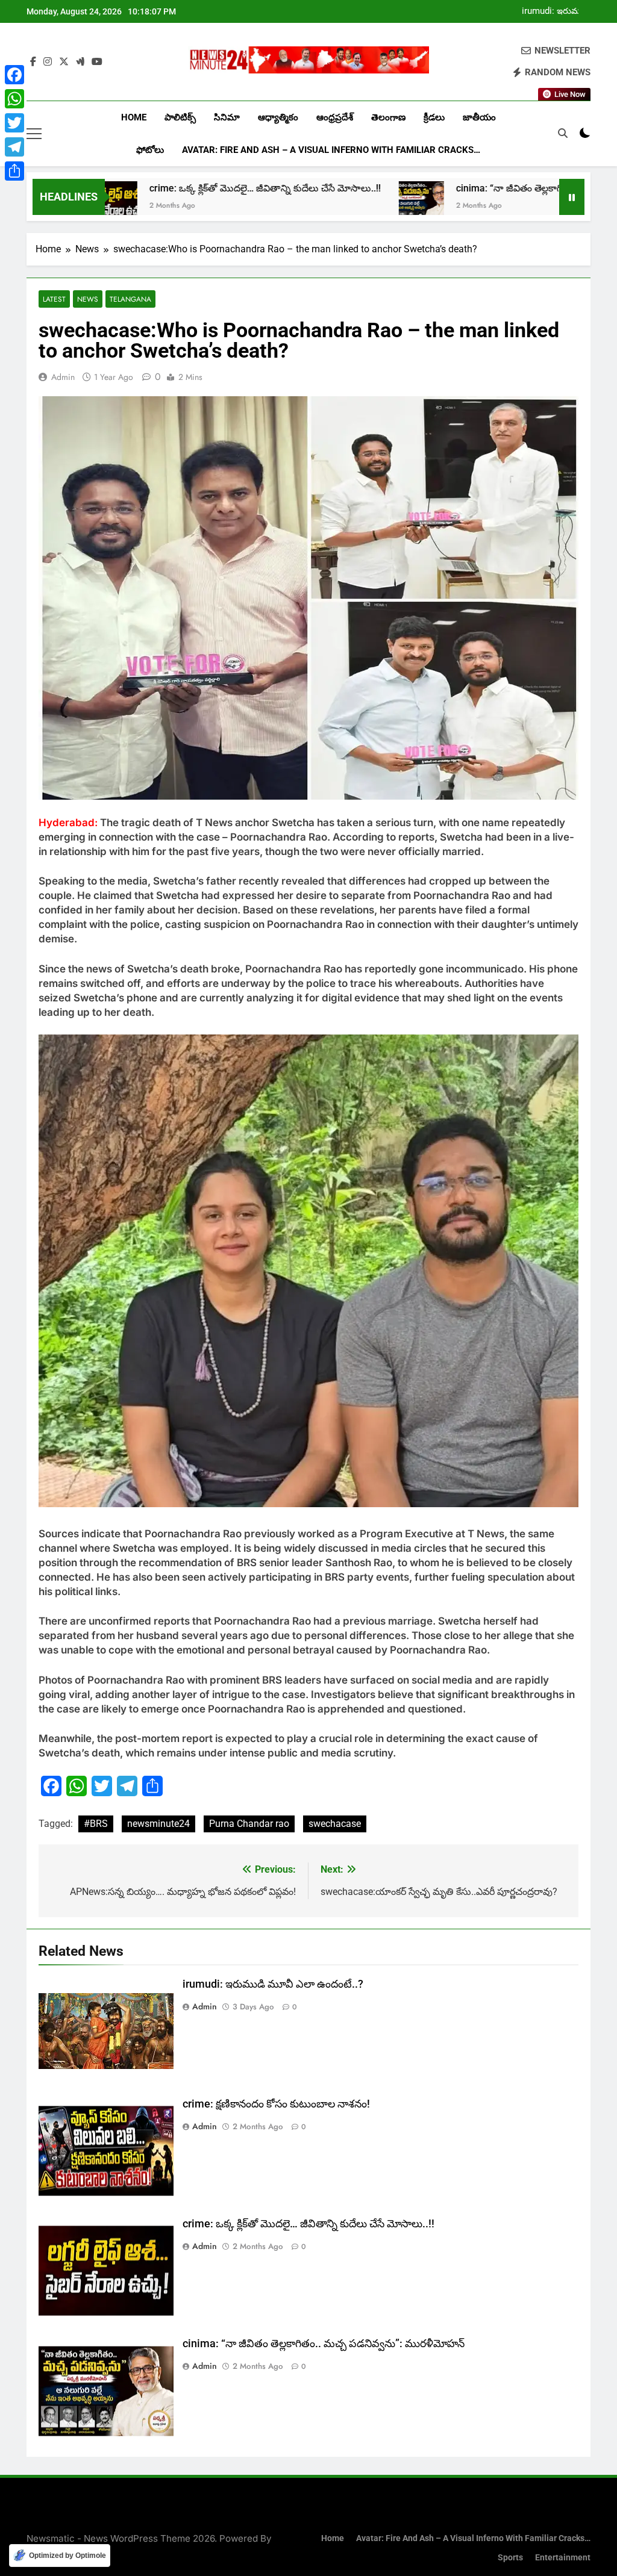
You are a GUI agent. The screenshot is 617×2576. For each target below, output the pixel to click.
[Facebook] (14, 75)
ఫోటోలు (150, 150)
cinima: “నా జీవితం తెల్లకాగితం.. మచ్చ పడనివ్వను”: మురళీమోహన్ (324, 2344)
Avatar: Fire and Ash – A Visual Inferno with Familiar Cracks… (331, 150)
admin (63, 377)
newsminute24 (158, 1824)
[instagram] (48, 62)
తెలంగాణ (388, 117)
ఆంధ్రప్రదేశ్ (335, 117)
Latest (54, 299)
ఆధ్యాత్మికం (278, 117)
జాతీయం (479, 117)
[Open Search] (563, 133)
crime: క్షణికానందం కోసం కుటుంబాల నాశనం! (276, 2104)
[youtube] (97, 62)
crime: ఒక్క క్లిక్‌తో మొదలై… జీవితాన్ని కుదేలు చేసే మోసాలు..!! (176, 188)
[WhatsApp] (14, 99)
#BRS (96, 1824)
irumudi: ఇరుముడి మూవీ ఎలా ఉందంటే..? (556, 11)
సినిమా (227, 117)
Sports (510, 2558)
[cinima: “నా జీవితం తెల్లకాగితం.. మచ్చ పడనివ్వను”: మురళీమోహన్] (332, 204)
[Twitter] (14, 123)
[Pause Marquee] (572, 197)
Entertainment (563, 2558)
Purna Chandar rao (249, 1824)
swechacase (335, 1824)
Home (134, 117)
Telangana (130, 299)
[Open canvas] (34, 134)
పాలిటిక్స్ (180, 117)
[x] (64, 62)
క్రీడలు (434, 117)
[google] (80, 62)
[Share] (14, 171)
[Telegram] (14, 147)
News (88, 299)
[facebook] (33, 62)
